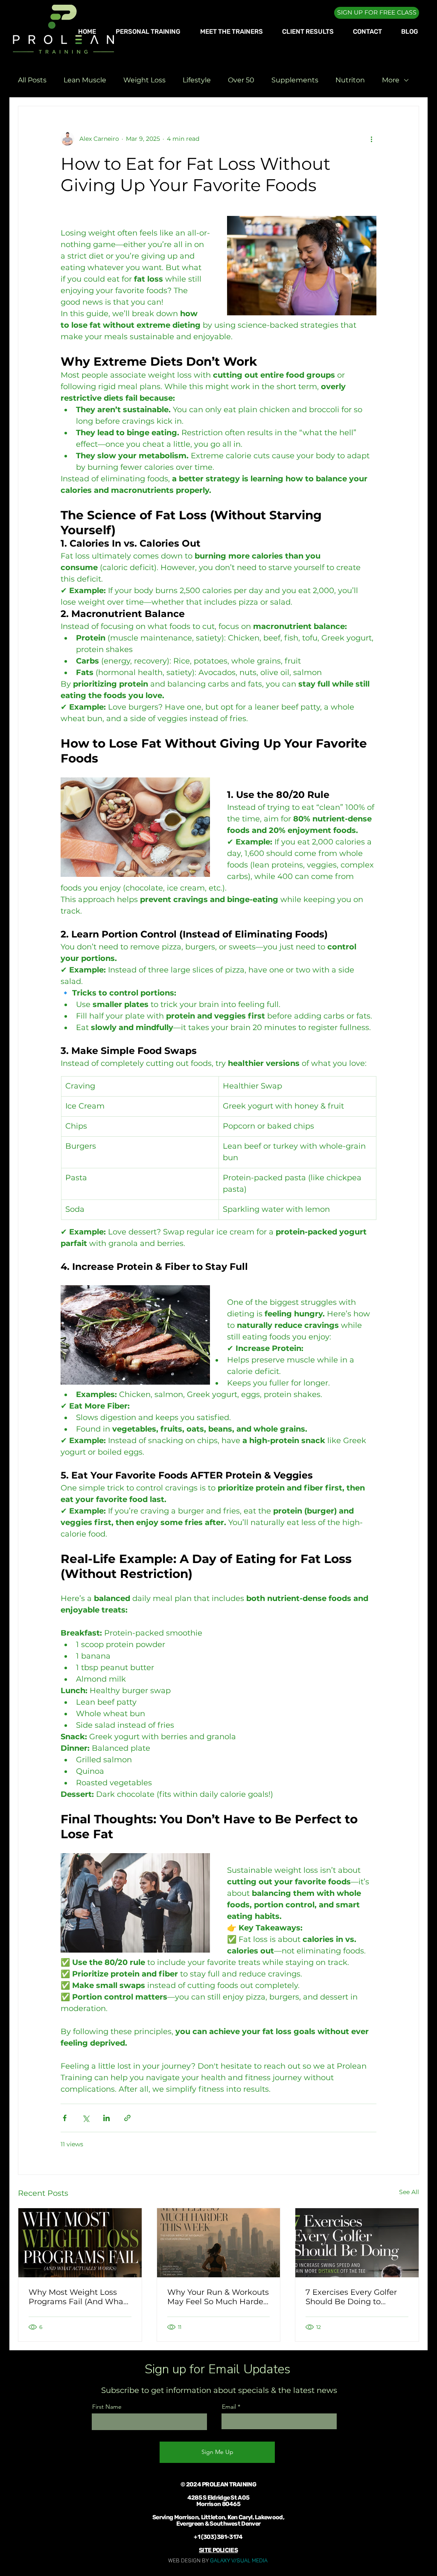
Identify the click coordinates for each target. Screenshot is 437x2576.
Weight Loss (144, 80)
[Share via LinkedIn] (106, 2118)
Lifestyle (197, 80)
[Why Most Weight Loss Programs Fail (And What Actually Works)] (80, 2243)
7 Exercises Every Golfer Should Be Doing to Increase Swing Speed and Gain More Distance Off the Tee (357, 2297)
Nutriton (350, 80)
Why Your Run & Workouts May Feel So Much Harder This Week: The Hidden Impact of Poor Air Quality (218, 2297)
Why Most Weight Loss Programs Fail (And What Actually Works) (77, 2297)
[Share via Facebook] (65, 2118)
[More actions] (371, 139)
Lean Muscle (85, 80)
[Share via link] (127, 2118)
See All (409, 2192)
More (391, 80)
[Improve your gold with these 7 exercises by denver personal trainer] (357, 2243)
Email (229, 2407)
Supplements (295, 80)
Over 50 (241, 80)
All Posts (32, 80)
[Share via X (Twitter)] (86, 2118)
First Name (107, 2407)
